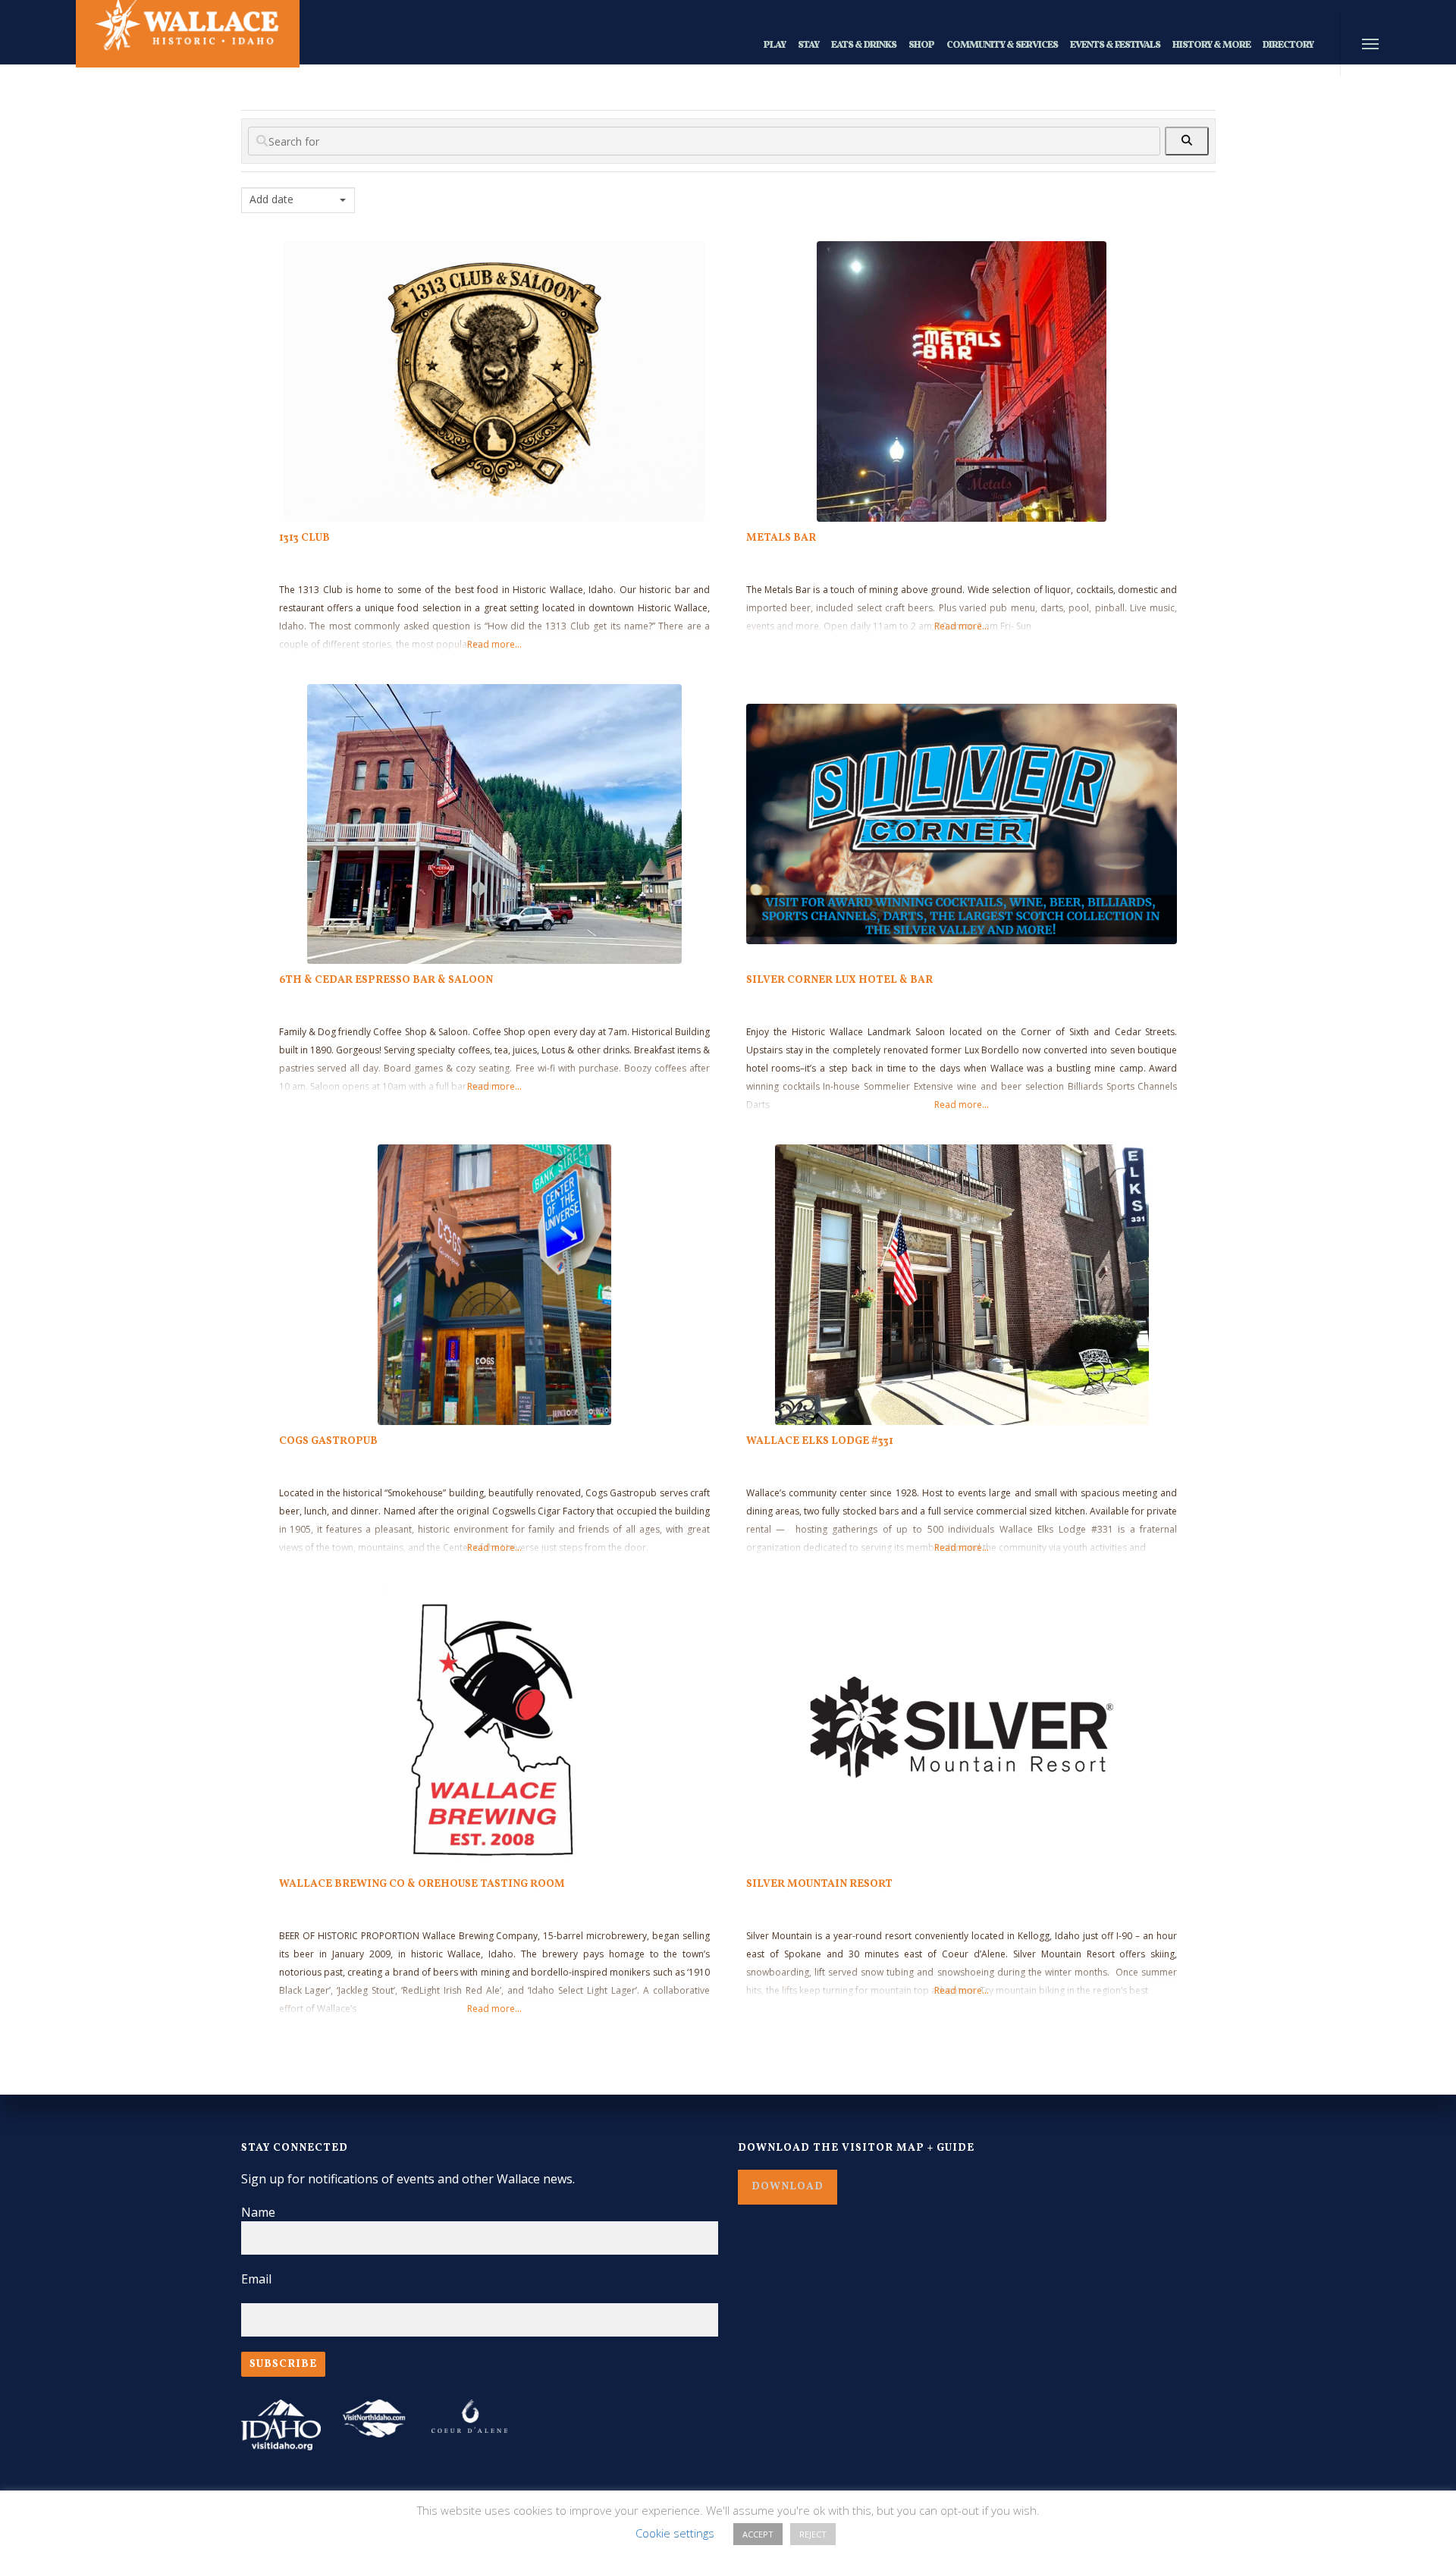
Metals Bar (781, 538)
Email (256, 2279)
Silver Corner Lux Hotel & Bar (839, 980)
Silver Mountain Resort (819, 1884)
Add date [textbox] (271, 199)
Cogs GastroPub (328, 1441)
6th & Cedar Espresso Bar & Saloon (386, 980)
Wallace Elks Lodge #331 (820, 1441)
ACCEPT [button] (758, 2534)
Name (258, 2212)
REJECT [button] (813, 2534)
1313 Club (304, 538)
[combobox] (298, 200)
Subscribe (283, 2364)
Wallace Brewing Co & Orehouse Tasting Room (422, 1884)
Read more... (494, 644)
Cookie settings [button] (675, 2533)
